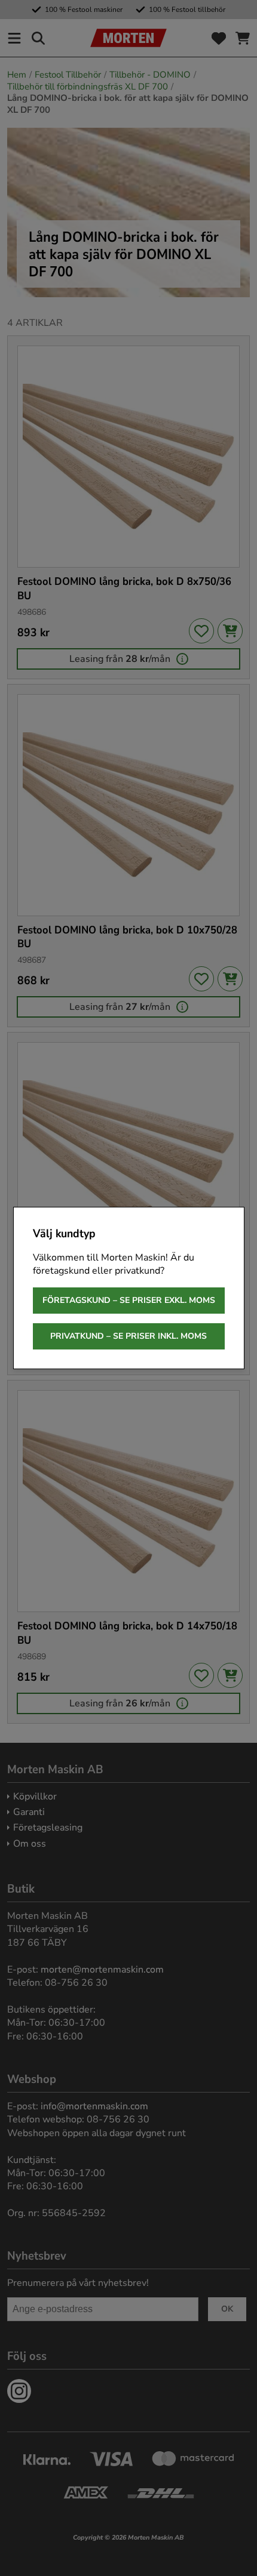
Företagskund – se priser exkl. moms (129, 1300)
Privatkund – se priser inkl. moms (128, 1336)
